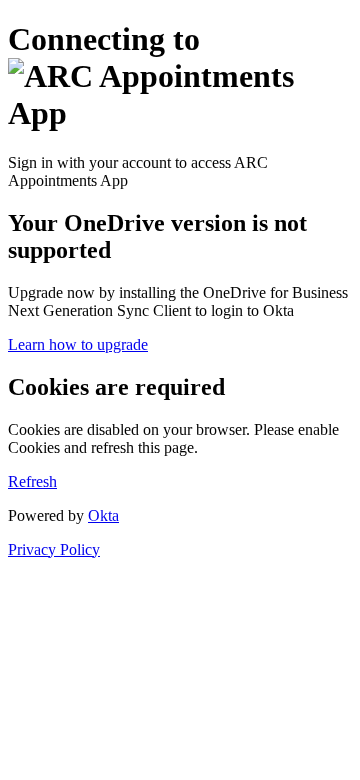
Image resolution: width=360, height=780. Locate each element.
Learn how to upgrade (78, 344)
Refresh (32, 481)
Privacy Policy (54, 549)
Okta (103, 515)
